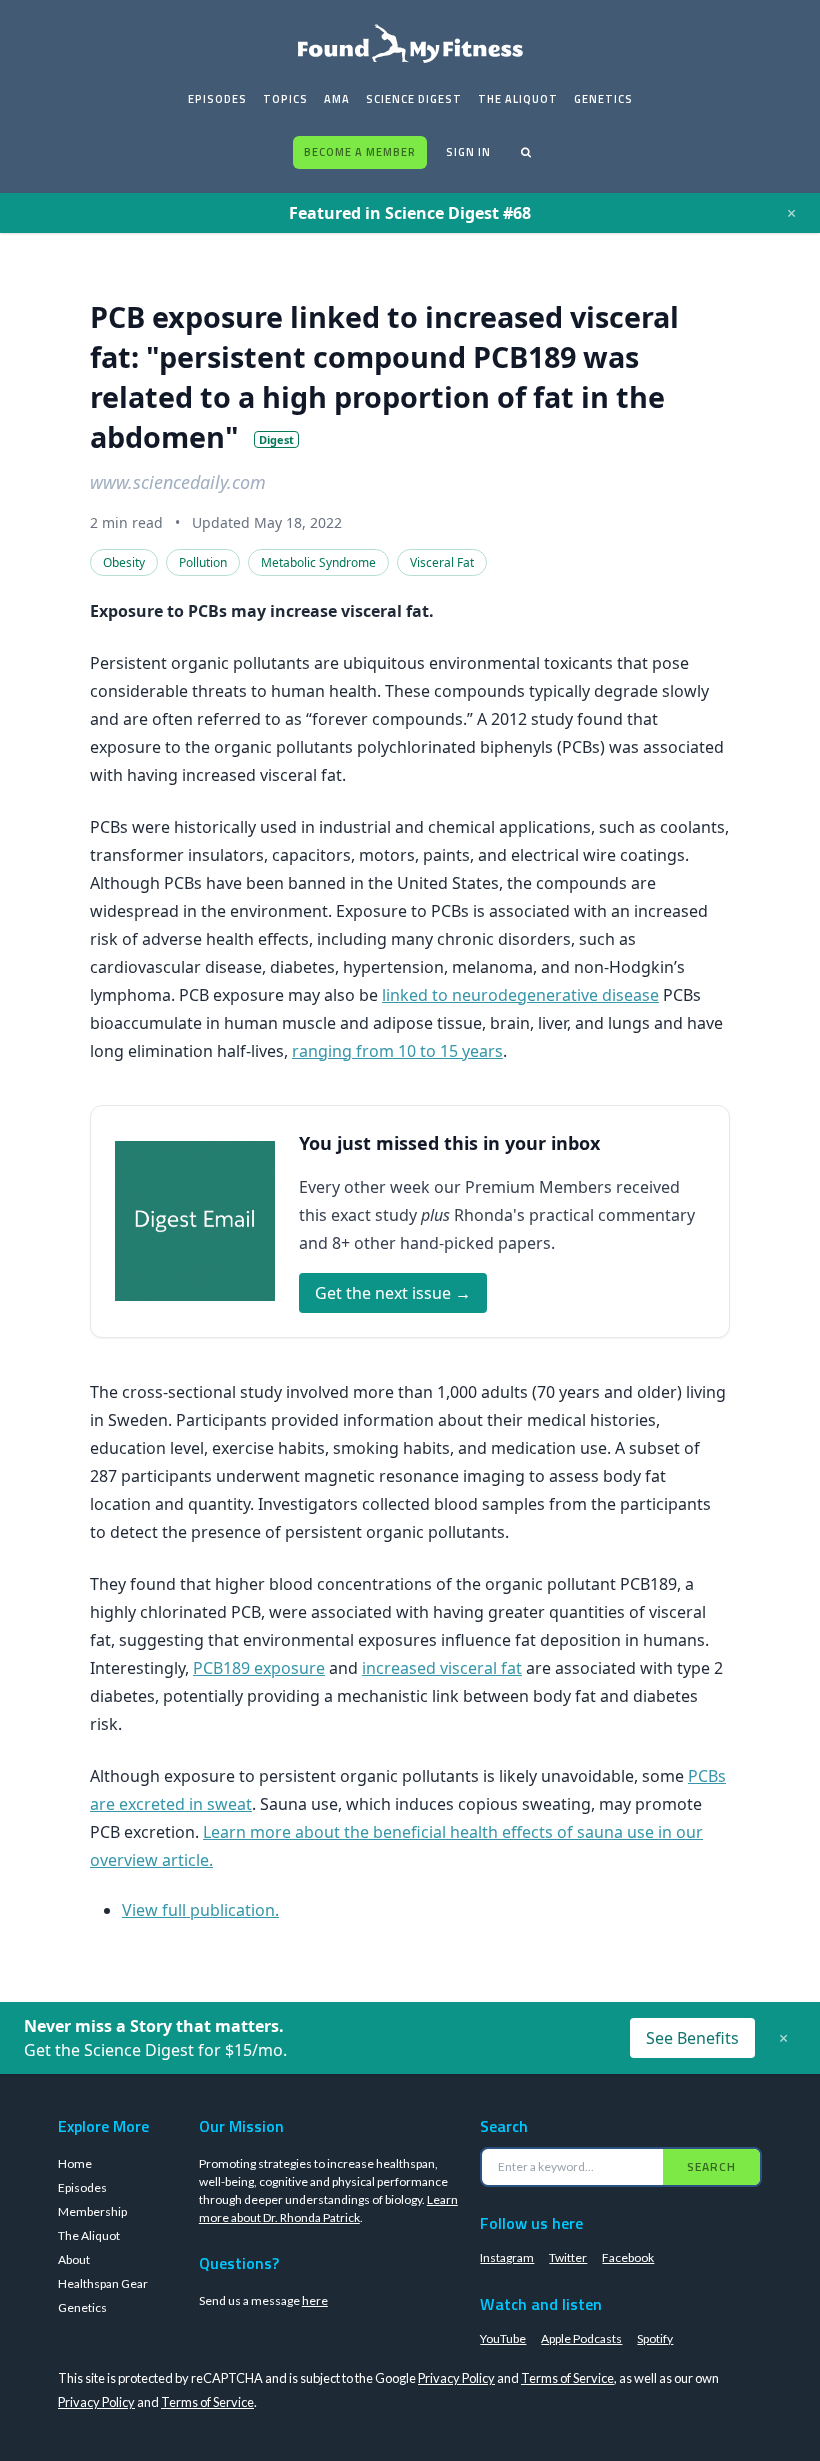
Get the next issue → (393, 1293)
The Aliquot (518, 99)
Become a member (360, 152)
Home (75, 2163)
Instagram (507, 2257)
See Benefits (692, 2038)
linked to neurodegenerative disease (520, 995)
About (74, 2259)
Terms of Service (567, 2378)
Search (711, 2166)
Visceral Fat (442, 562)
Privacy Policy (456, 2378)
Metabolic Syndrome (318, 562)
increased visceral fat (442, 1668)
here (315, 2300)
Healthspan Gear (103, 2283)
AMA (337, 99)
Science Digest (414, 99)
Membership (92, 2211)
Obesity (124, 562)
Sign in (468, 152)
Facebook (628, 2257)
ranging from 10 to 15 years (397, 1051)
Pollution (203, 562)
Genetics (603, 99)
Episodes (217, 99)
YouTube (503, 2338)
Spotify (655, 2338)
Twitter (568, 2257)
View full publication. (200, 1910)
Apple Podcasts (581, 2338)
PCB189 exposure (259, 1668)
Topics (285, 99)
